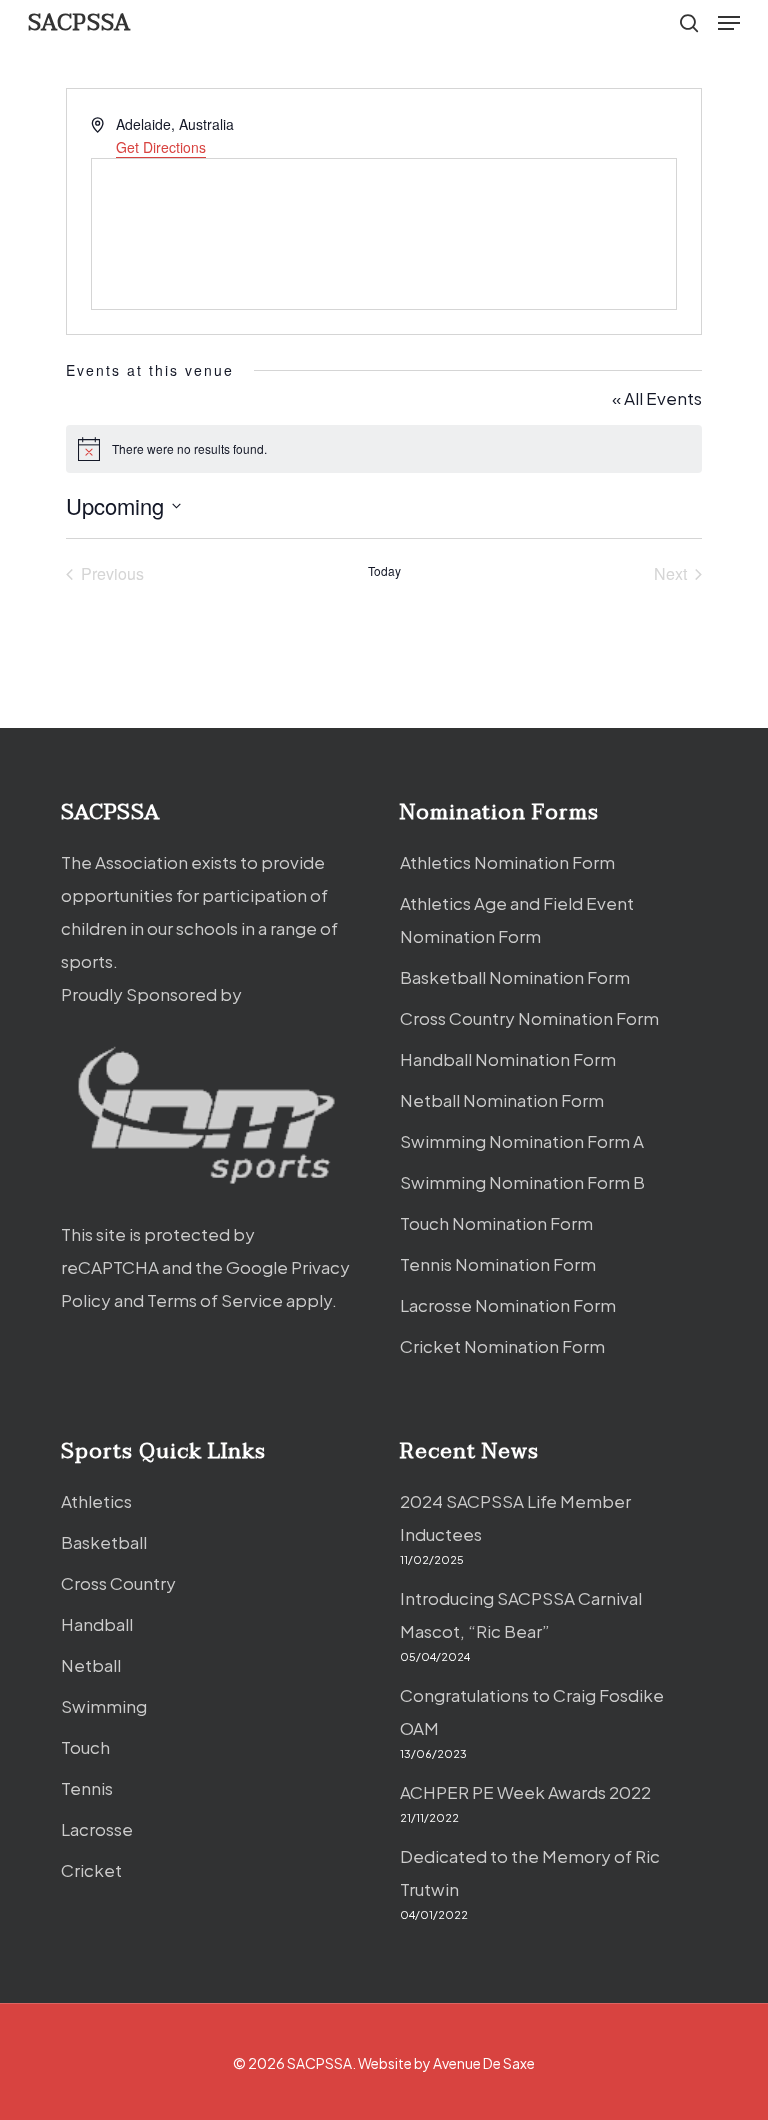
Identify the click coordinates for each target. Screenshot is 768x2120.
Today (384, 571)
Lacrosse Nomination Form (508, 1305)
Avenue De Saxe (484, 2063)
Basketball (104, 1542)
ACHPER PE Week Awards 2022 (525, 1792)
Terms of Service (215, 1300)
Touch (85, 1747)
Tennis (87, 1788)
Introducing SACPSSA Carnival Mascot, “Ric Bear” (521, 1614)
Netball (91, 1665)
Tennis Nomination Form (498, 1264)
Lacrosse (97, 1829)
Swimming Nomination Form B (522, 1182)
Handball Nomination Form (508, 1059)
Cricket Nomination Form (502, 1346)
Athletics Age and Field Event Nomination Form (517, 919)
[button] (729, 23)
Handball (97, 1624)
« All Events (657, 398)
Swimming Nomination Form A (522, 1141)
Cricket (91, 1870)
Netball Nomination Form (502, 1100)
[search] (689, 23)
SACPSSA (79, 23)
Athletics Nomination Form (507, 862)
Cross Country (118, 1583)
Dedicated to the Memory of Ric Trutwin (530, 1872)
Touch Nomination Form (496, 1223)
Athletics (96, 1501)
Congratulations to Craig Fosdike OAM (532, 1711)
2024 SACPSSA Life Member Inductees (515, 1517)
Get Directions (161, 147)
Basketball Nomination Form (515, 977)
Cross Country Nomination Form (529, 1018)
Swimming (104, 1706)
